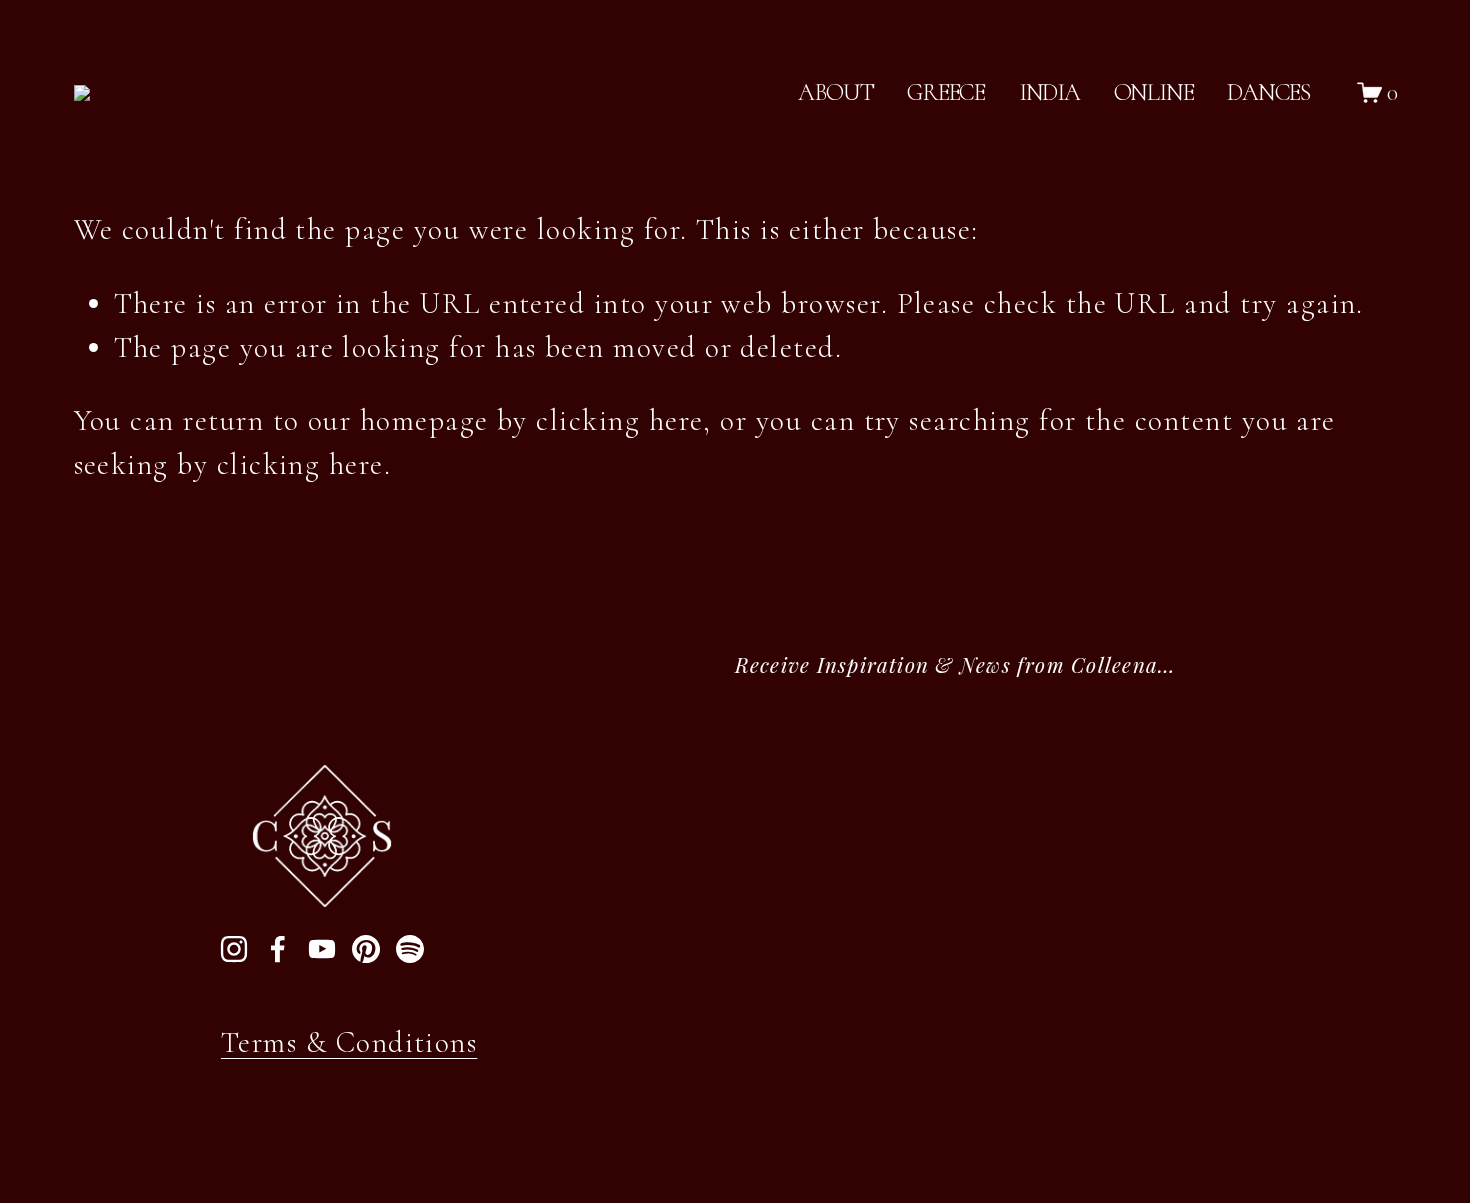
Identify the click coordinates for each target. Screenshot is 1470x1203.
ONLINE (1154, 92)
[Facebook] (278, 949)
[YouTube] (322, 949)
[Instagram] (234, 949)
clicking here (619, 420)
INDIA (1049, 92)
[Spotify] (410, 949)
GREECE (946, 92)
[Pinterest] (366, 949)
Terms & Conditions (349, 1042)
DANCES (1268, 92)
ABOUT (835, 92)
